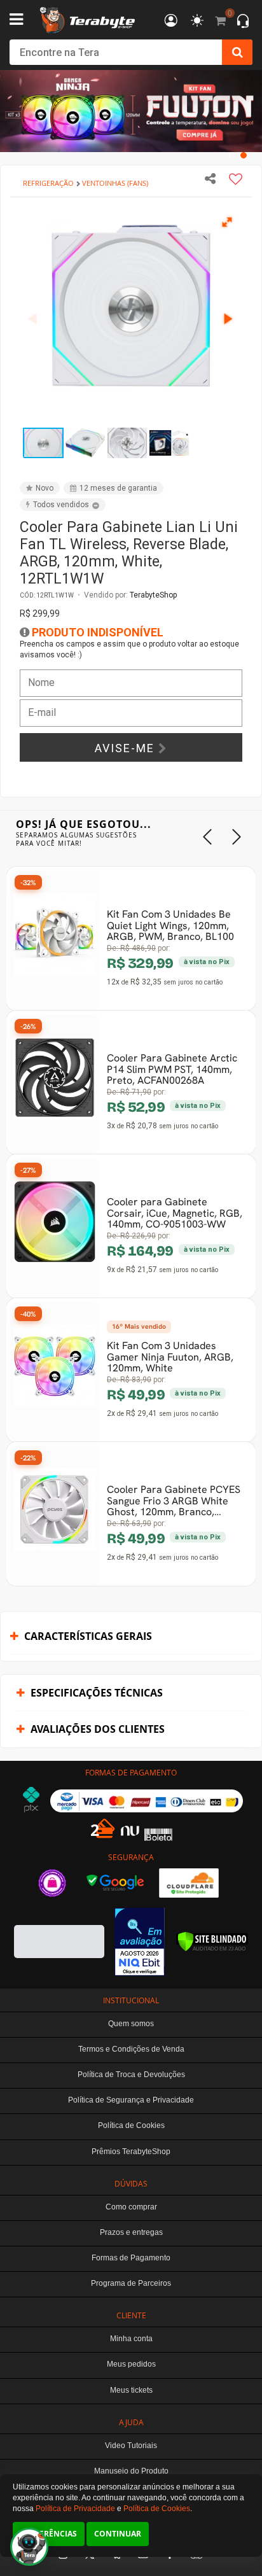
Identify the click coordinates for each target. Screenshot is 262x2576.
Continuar (118, 2534)
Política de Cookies (157, 2509)
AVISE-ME (127, 748)
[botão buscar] (237, 52)
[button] (228, 221)
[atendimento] (243, 22)
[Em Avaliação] (140, 1942)
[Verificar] (212, 1942)
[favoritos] (197, 21)
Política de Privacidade (75, 2509)
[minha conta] (171, 21)
